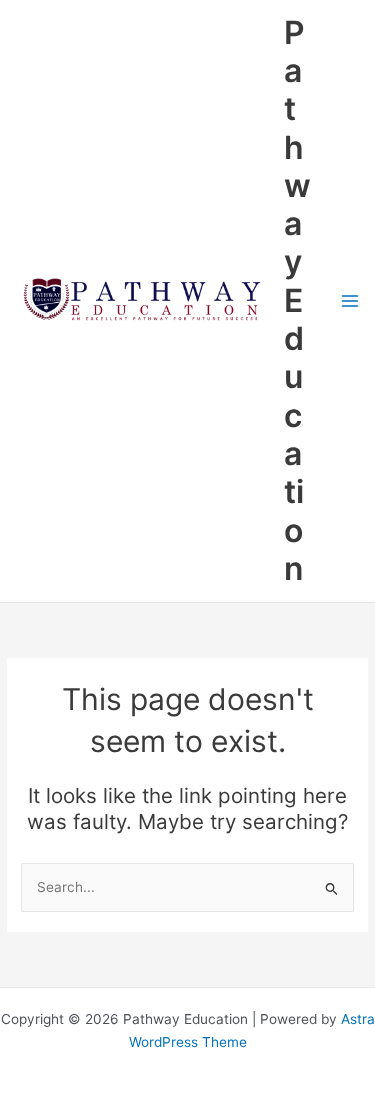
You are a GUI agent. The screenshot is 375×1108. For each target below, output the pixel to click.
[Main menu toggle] (350, 300)
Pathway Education (297, 300)
